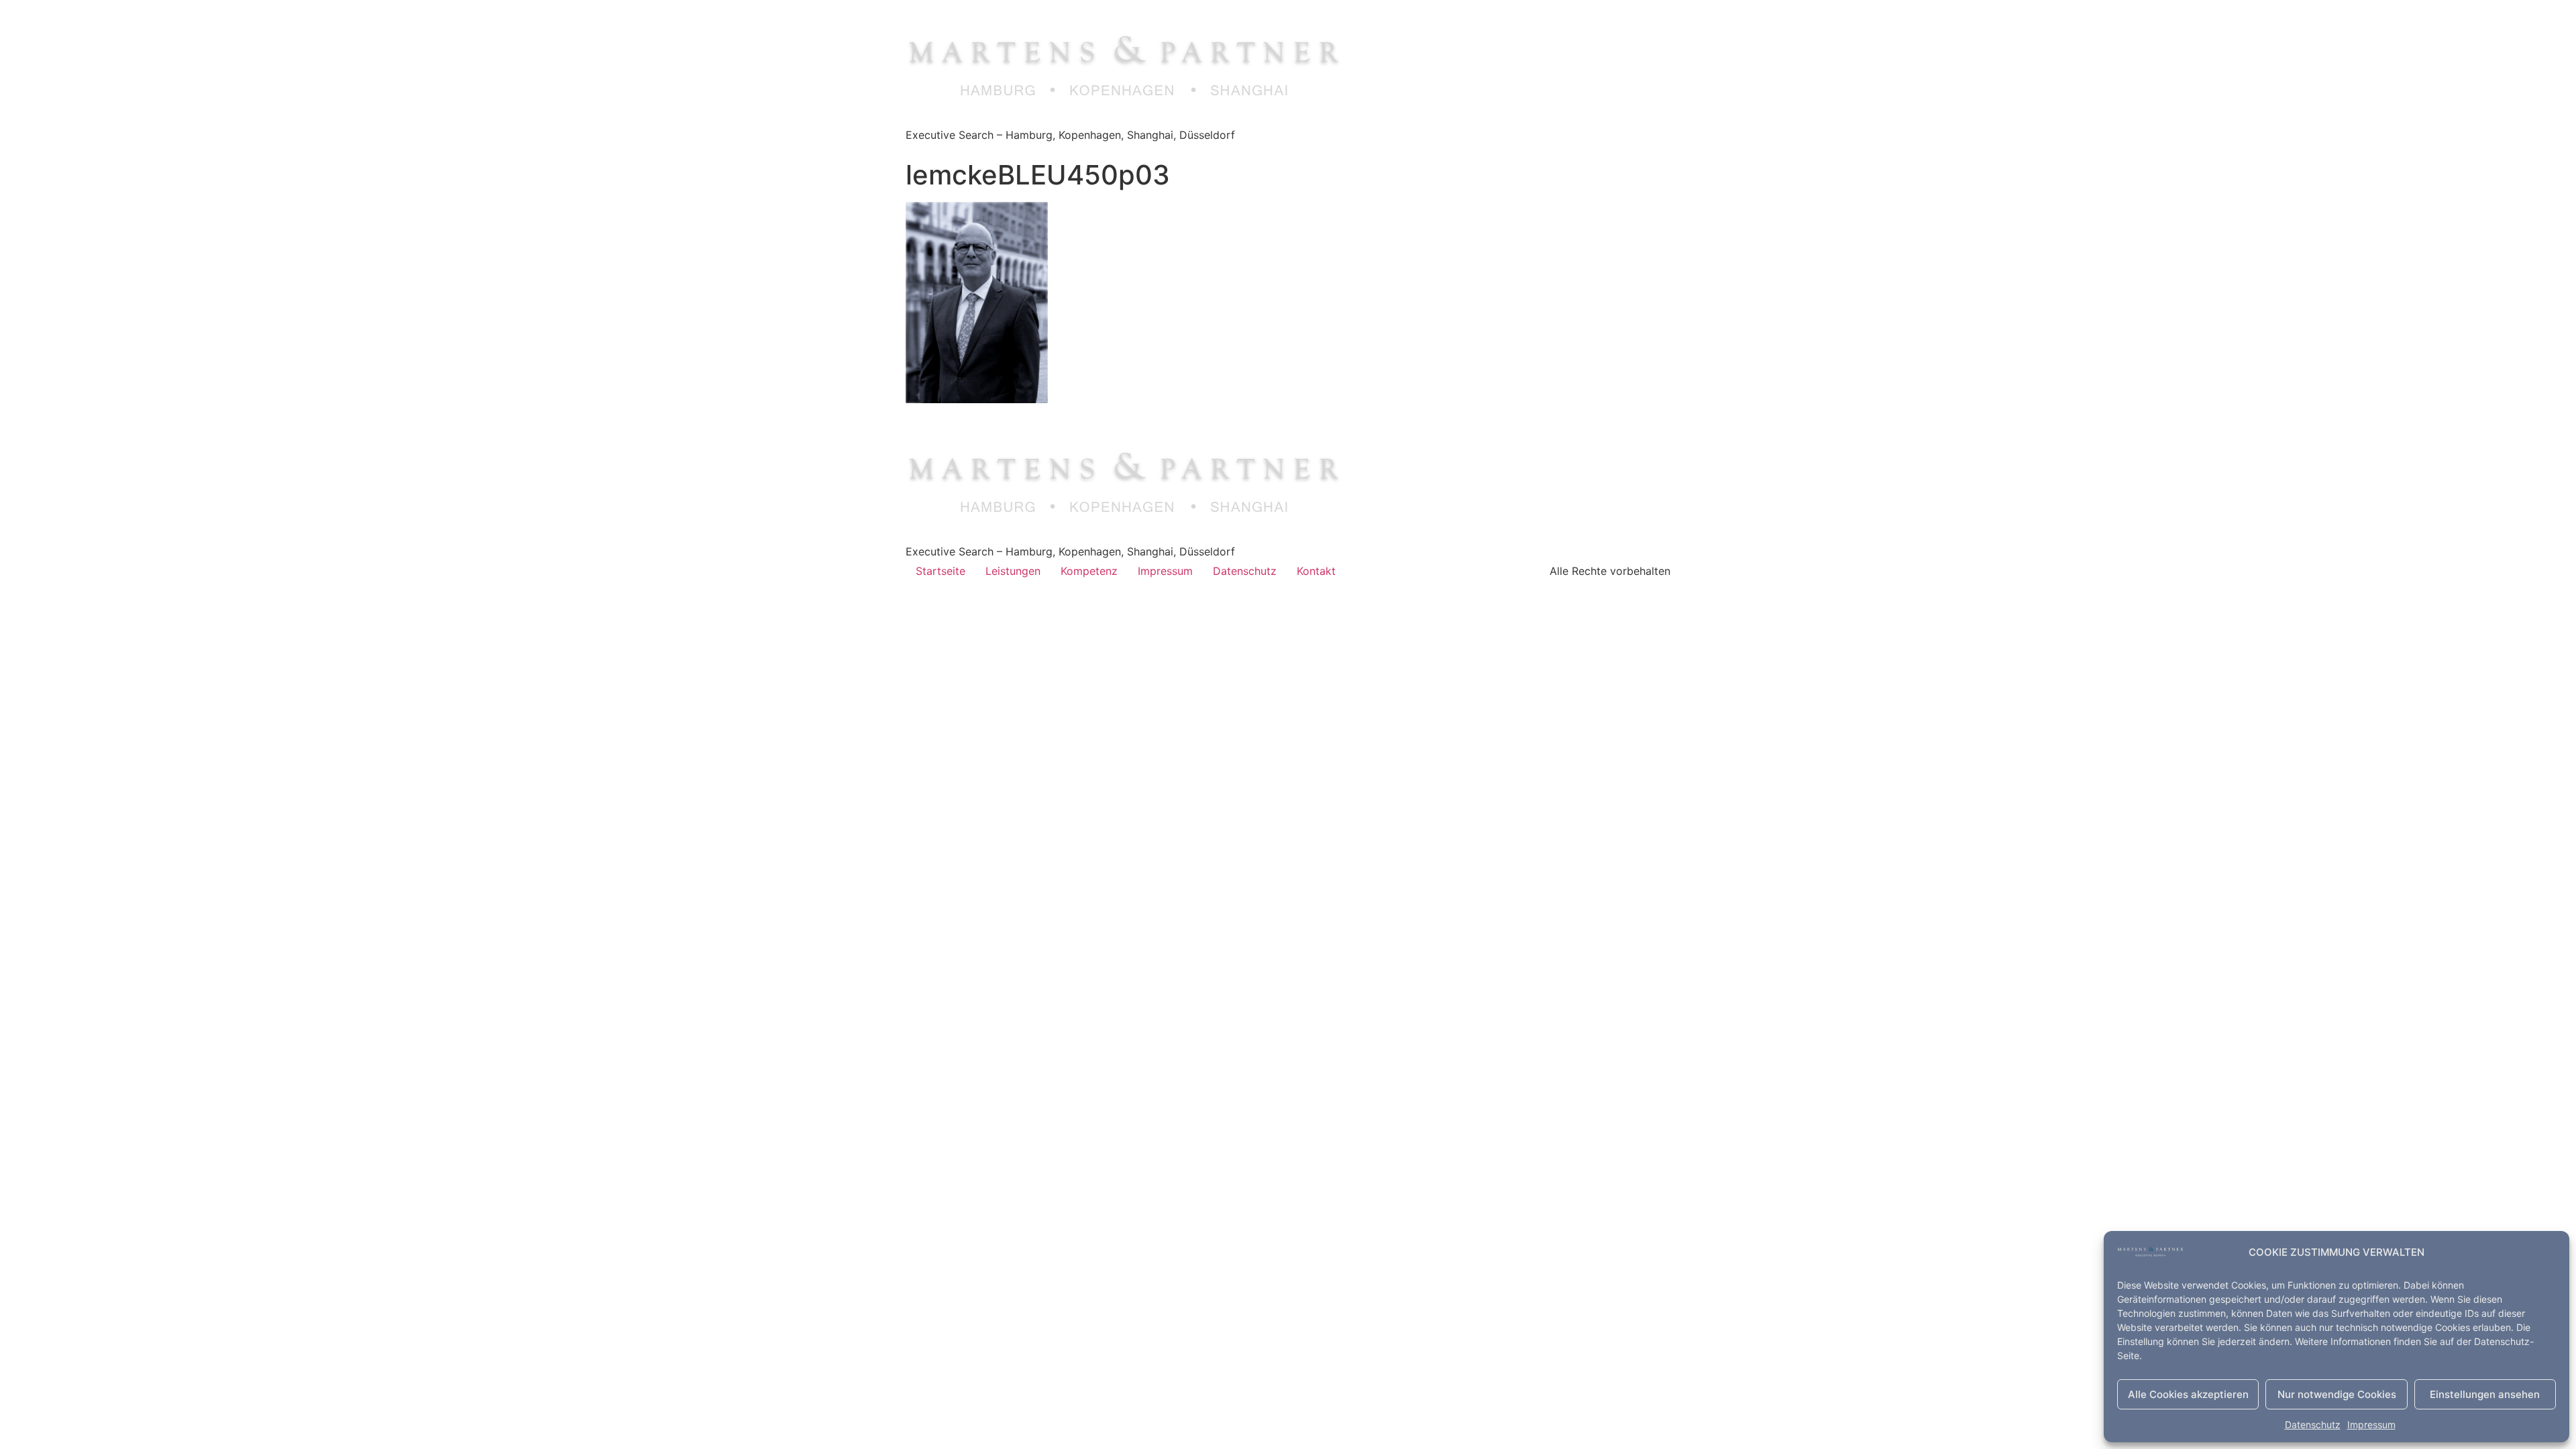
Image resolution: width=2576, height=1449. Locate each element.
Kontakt (1316, 571)
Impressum (2371, 1425)
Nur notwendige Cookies (2337, 1394)
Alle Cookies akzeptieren (2188, 1394)
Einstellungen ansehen (2485, 1394)
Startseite (941, 571)
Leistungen (1013, 571)
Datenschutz (2313, 1425)
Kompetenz (1089, 571)
